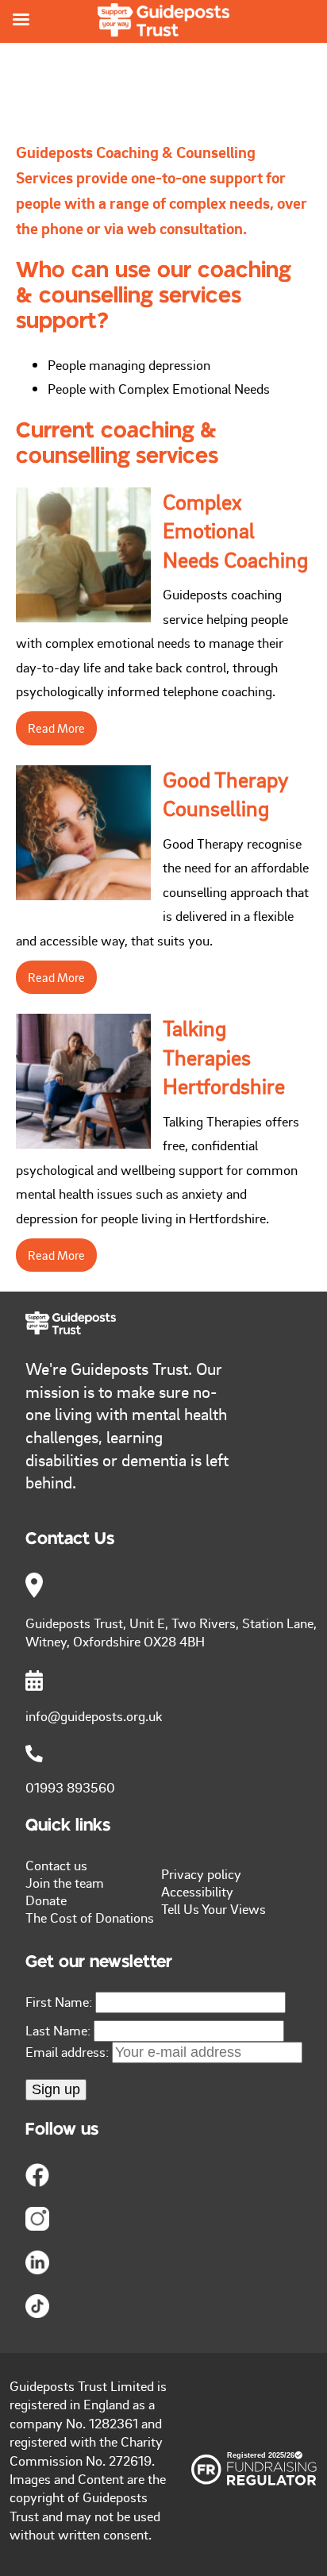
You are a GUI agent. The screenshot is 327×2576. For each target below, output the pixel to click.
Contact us (56, 1865)
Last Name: (58, 2030)
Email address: (69, 2051)
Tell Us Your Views (214, 1908)
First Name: (59, 2001)
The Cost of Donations (90, 1917)
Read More (56, 728)
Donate (46, 1900)
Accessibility (197, 1891)
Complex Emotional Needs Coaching (235, 531)
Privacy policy (201, 1873)
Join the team (65, 1882)
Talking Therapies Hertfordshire (224, 1057)
